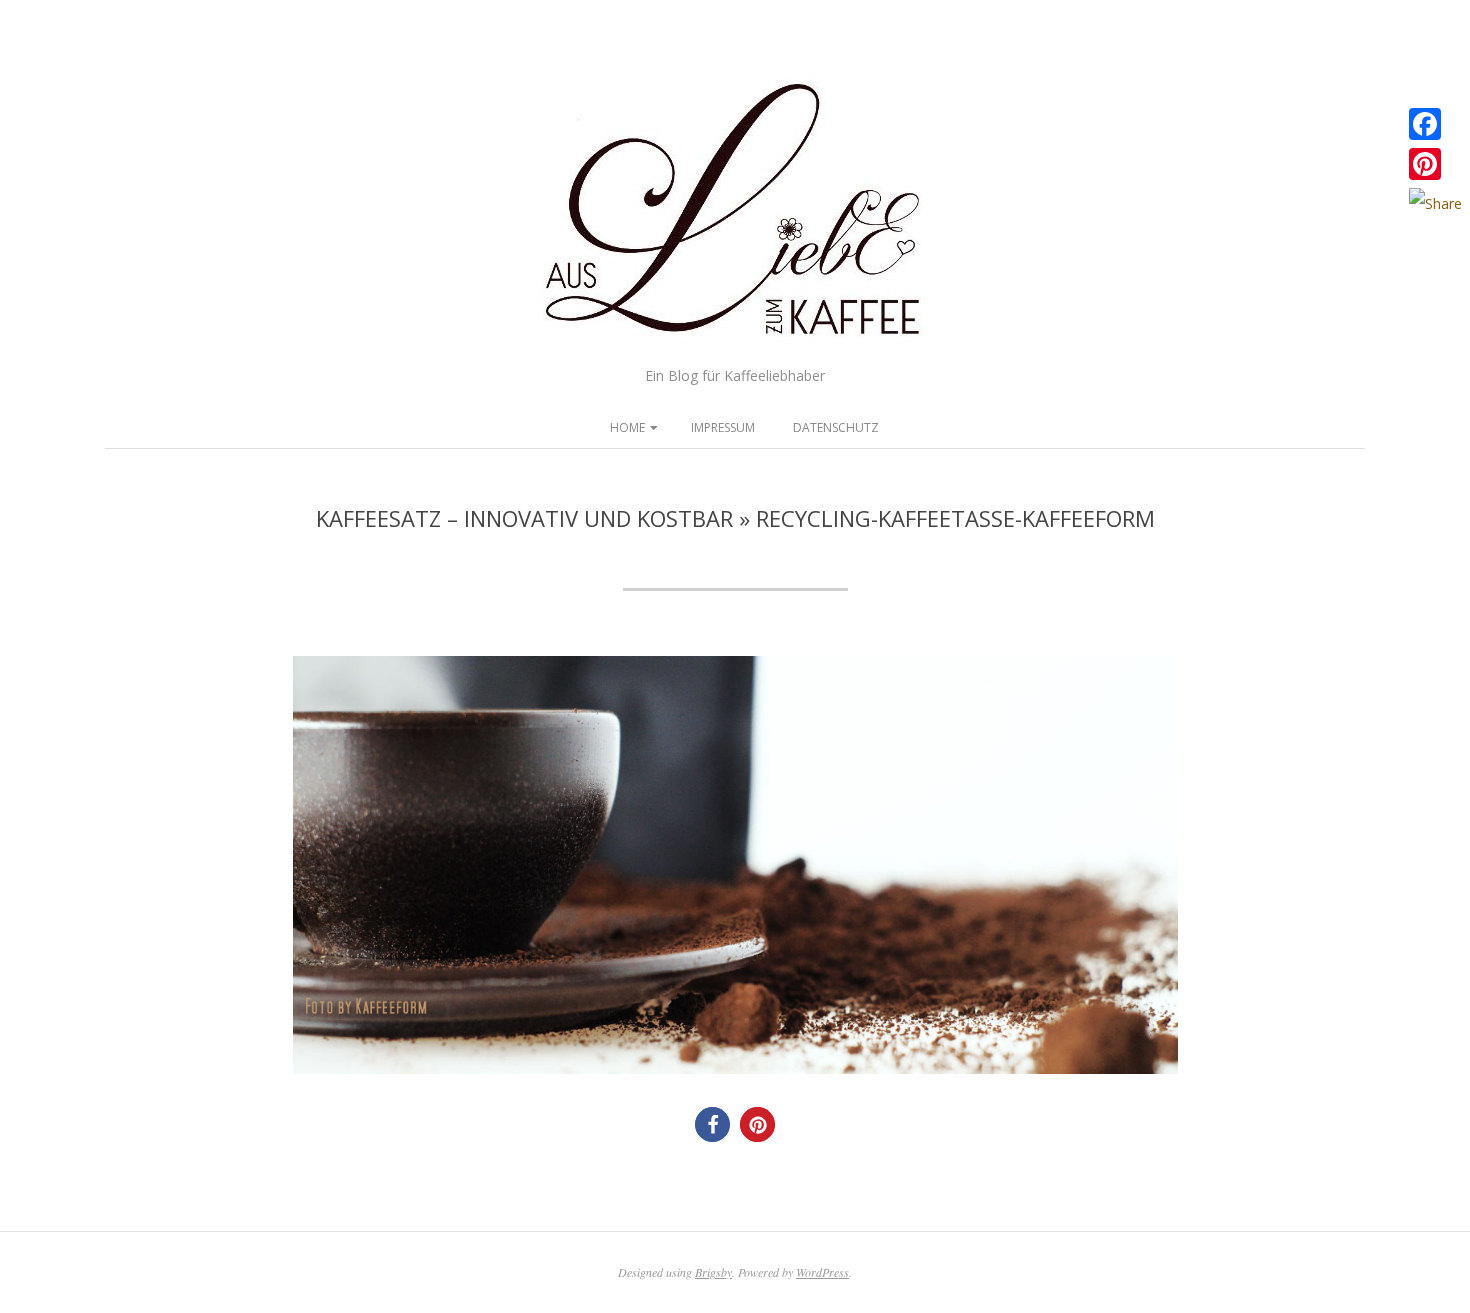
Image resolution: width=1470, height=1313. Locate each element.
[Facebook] (1435, 124)
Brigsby (713, 1272)
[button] (712, 1124)
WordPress (822, 1272)
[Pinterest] (1435, 164)
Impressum (723, 427)
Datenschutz (836, 427)
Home (627, 427)
